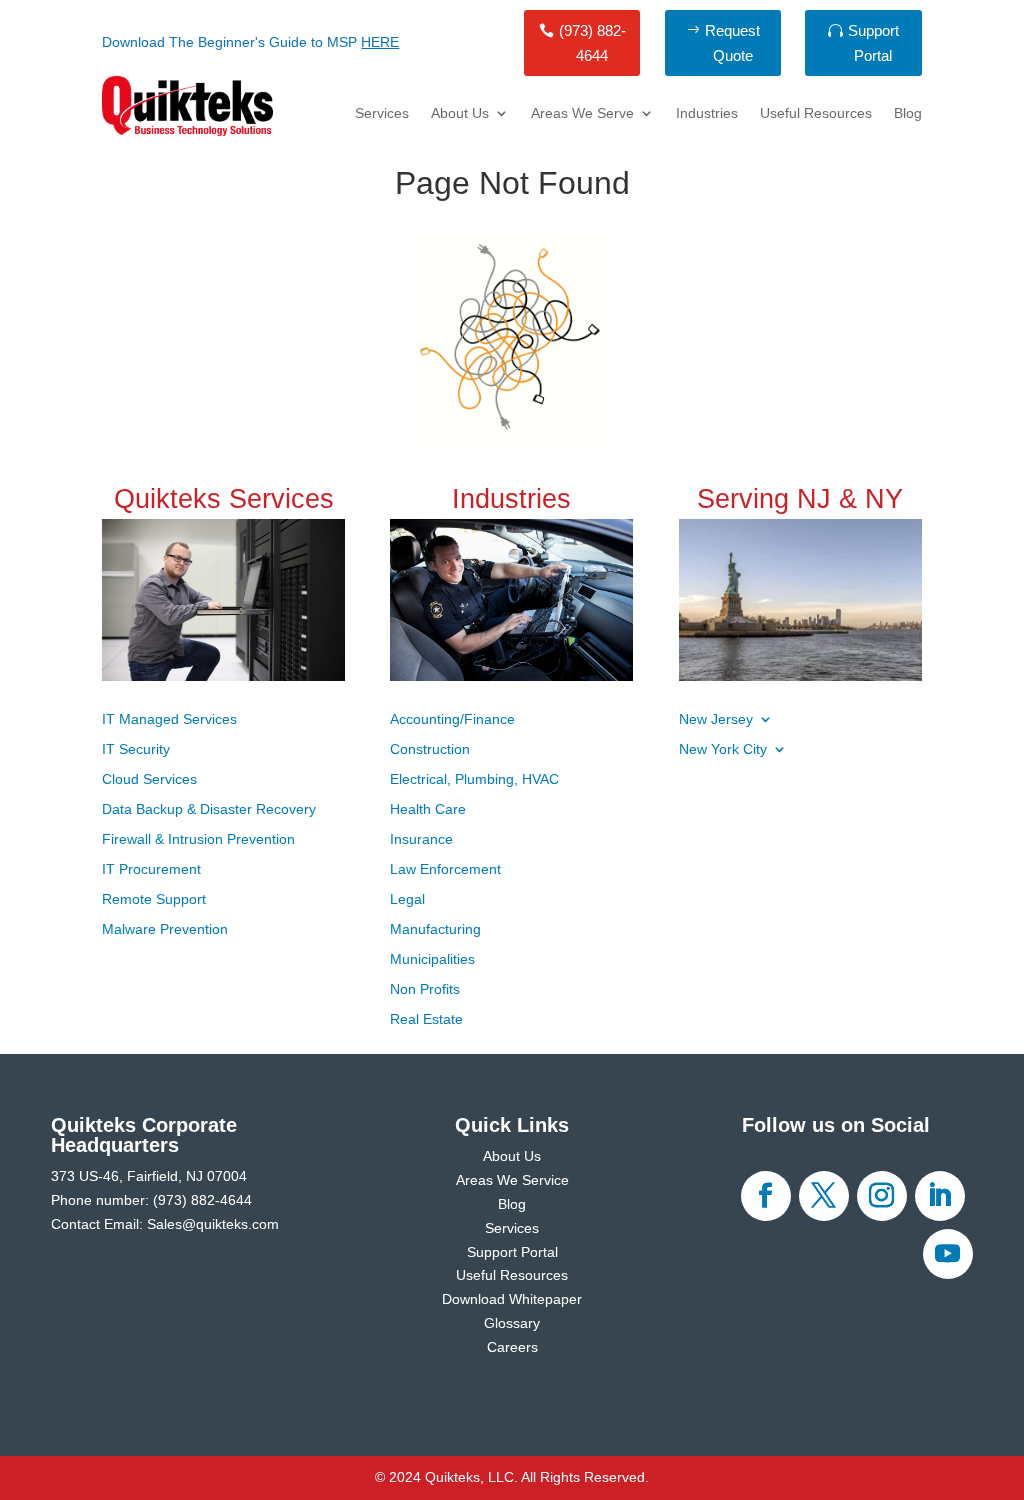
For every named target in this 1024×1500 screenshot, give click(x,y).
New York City (723, 749)
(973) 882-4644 (592, 43)
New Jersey (716, 719)
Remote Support (154, 899)
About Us (460, 113)
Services (382, 113)
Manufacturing (435, 929)
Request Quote (732, 43)
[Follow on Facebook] (766, 1196)
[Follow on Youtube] (948, 1254)
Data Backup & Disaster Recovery (209, 809)
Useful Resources (816, 113)
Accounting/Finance (452, 719)
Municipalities (432, 959)
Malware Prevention (165, 929)
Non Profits (425, 989)
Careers (512, 1347)
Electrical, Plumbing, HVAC (474, 779)
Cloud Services (149, 779)
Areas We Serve (582, 113)
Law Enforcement (445, 869)
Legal (407, 899)
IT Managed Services (169, 719)
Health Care (428, 809)
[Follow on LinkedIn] (940, 1196)
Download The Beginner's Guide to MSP (250, 42)
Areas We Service (512, 1180)
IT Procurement (151, 869)
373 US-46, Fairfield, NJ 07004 (149, 1176)
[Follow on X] (824, 1196)
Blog (908, 113)
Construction (430, 749)
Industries (707, 113)
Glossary (512, 1323)
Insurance (421, 839)
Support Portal (873, 43)
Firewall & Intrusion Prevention (198, 839)
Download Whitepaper (512, 1299)
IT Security (136, 749)
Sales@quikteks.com (213, 1224)
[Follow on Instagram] (882, 1196)
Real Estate (426, 1019)
